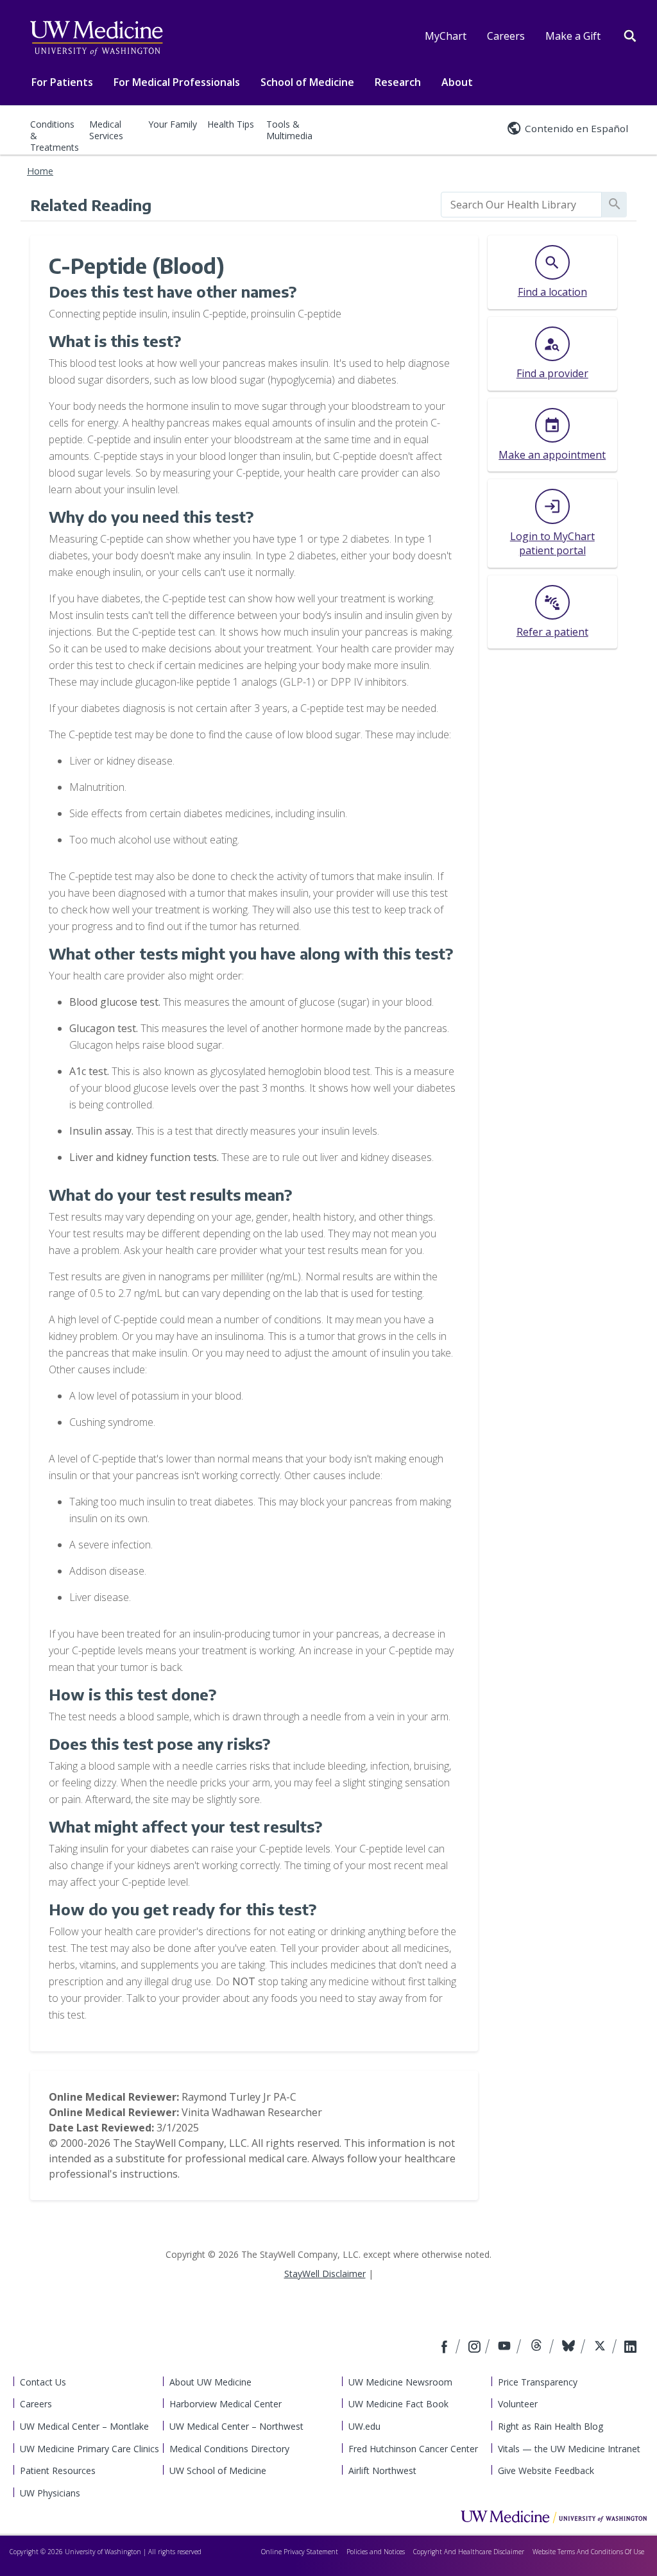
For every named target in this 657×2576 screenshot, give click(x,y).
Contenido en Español (576, 128)
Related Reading (91, 205)
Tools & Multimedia (289, 130)
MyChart (446, 36)
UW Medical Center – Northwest (236, 2426)
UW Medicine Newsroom (400, 2382)
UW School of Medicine (218, 2470)
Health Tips (231, 124)
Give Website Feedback (546, 2470)
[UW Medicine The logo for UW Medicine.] (96, 38)
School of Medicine (307, 82)
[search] (521, 205)
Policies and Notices (376, 2552)
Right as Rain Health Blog (550, 2426)
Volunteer (518, 2404)
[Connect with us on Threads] (538, 2348)
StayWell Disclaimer (325, 2274)
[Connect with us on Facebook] (446, 2348)
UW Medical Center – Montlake (84, 2426)
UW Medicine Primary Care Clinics (90, 2449)
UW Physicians (50, 2493)
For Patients (62, 82)
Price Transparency (538, 2382)
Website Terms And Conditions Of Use (588, 2552)
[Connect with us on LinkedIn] (630, 2348)
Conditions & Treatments (55, 136)
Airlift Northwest (382, 2470)
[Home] (554, 2516)
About (457, 82)
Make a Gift (573, 36)
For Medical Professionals (177, 82)
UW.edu (364, 2426)
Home (40, 171)
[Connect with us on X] (602, 2348)
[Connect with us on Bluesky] (570, 2348)
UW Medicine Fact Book (398, 2404)
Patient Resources (58, 2470)
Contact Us (43, 2382)
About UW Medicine (210, 2382)
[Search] (630, 35)
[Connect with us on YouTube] (506, 2348)
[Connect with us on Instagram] (475, 2348)
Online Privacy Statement (300, 2552)
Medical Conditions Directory (229, 2449)
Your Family (173, 124)
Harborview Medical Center (226, 2404)
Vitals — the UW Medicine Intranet (569, 2449)
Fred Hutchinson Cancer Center (413, 2449)
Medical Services (106, 130)
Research (398, 82)
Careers (506, 36)
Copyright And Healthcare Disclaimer (469, 2552)
